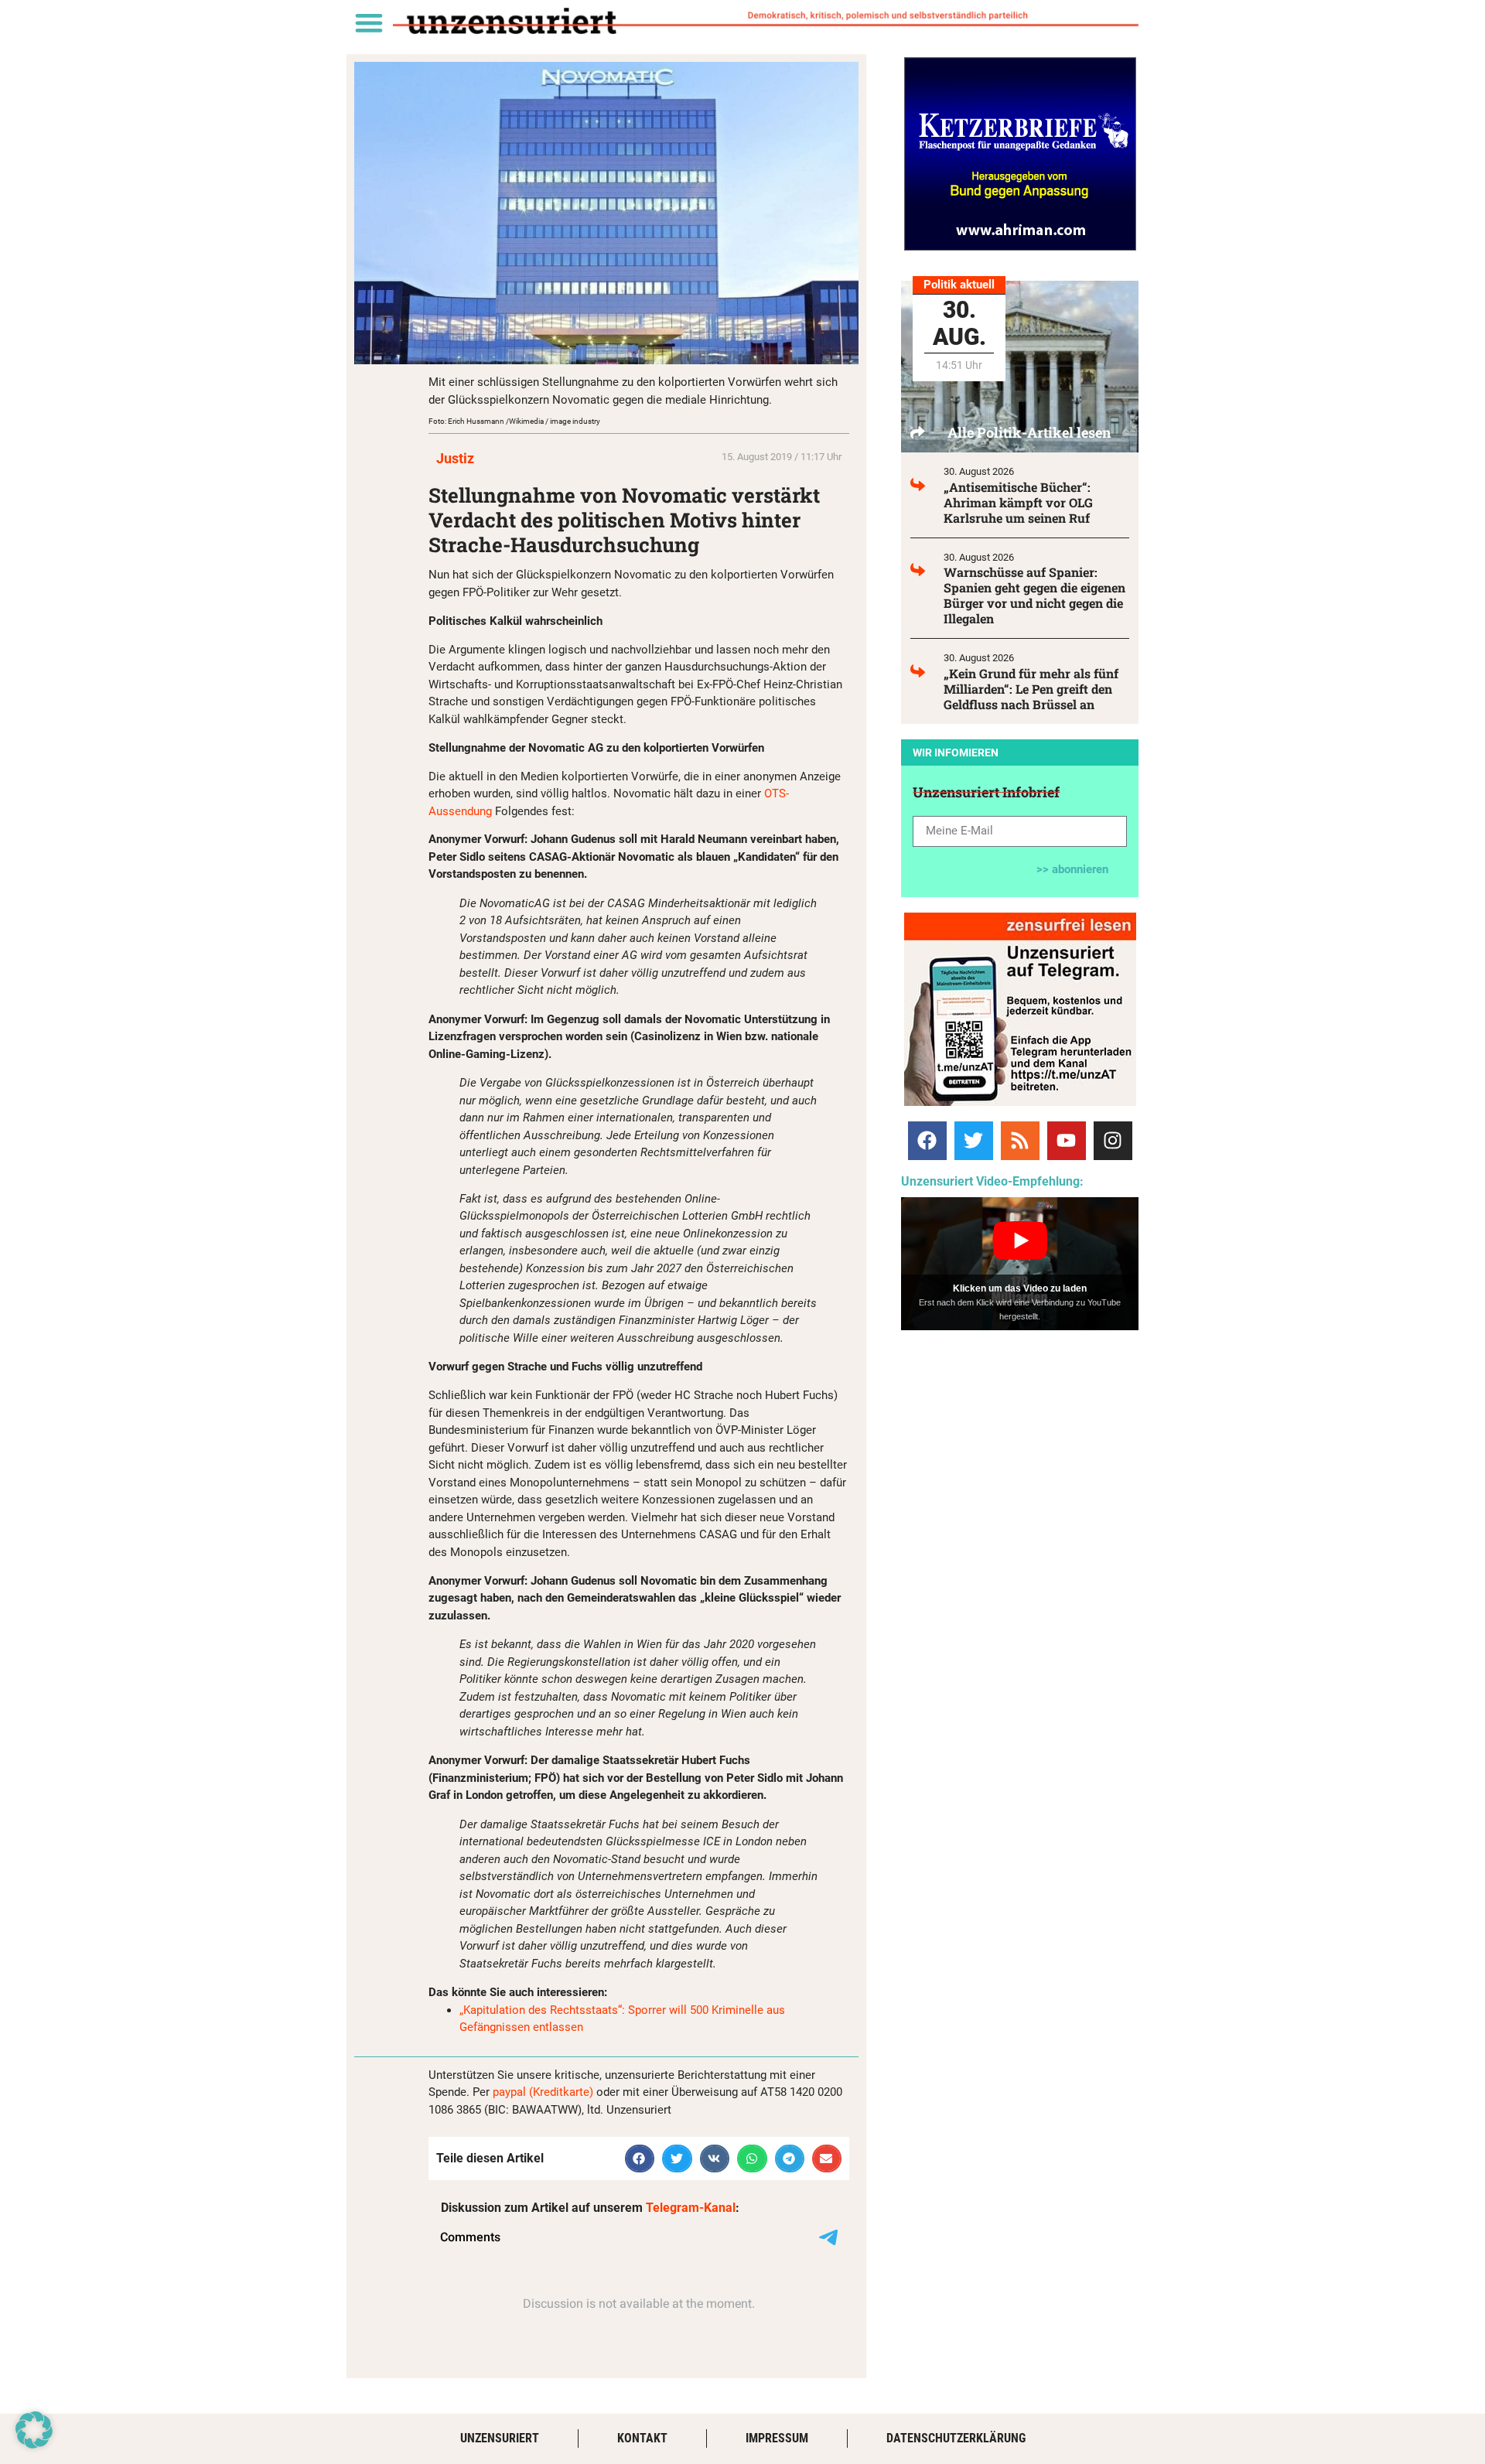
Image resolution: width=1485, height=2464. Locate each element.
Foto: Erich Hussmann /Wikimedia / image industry (514, 421)
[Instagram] (1113, 1141)
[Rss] (1020, 1141)
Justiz (455, 458)
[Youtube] (1067, 1141)
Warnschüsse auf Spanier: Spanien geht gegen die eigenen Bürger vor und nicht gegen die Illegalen (1034, 595)
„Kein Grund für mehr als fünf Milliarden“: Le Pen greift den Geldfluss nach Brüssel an (1031, 689)
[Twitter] (974, 1141)
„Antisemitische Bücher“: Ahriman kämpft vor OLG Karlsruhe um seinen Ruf (1018, 502)
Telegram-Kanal (691, 2208)
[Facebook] (927, 1141)
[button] (369, 22)
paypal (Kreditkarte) (543, 2092)
